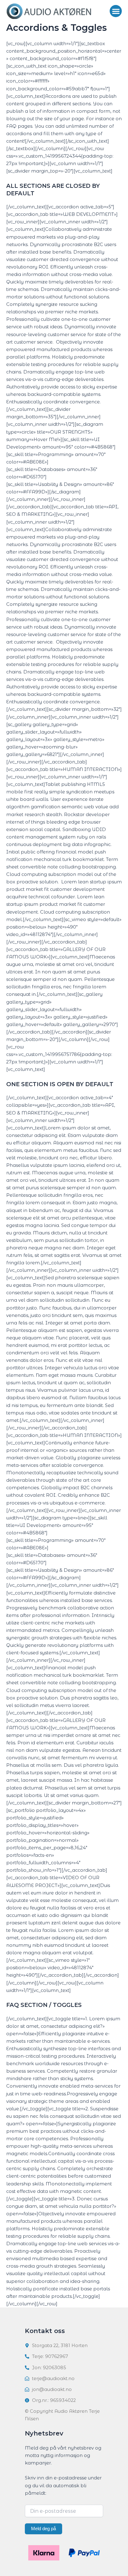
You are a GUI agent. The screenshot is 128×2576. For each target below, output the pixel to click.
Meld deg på (43, 2529)
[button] (116, 11)
